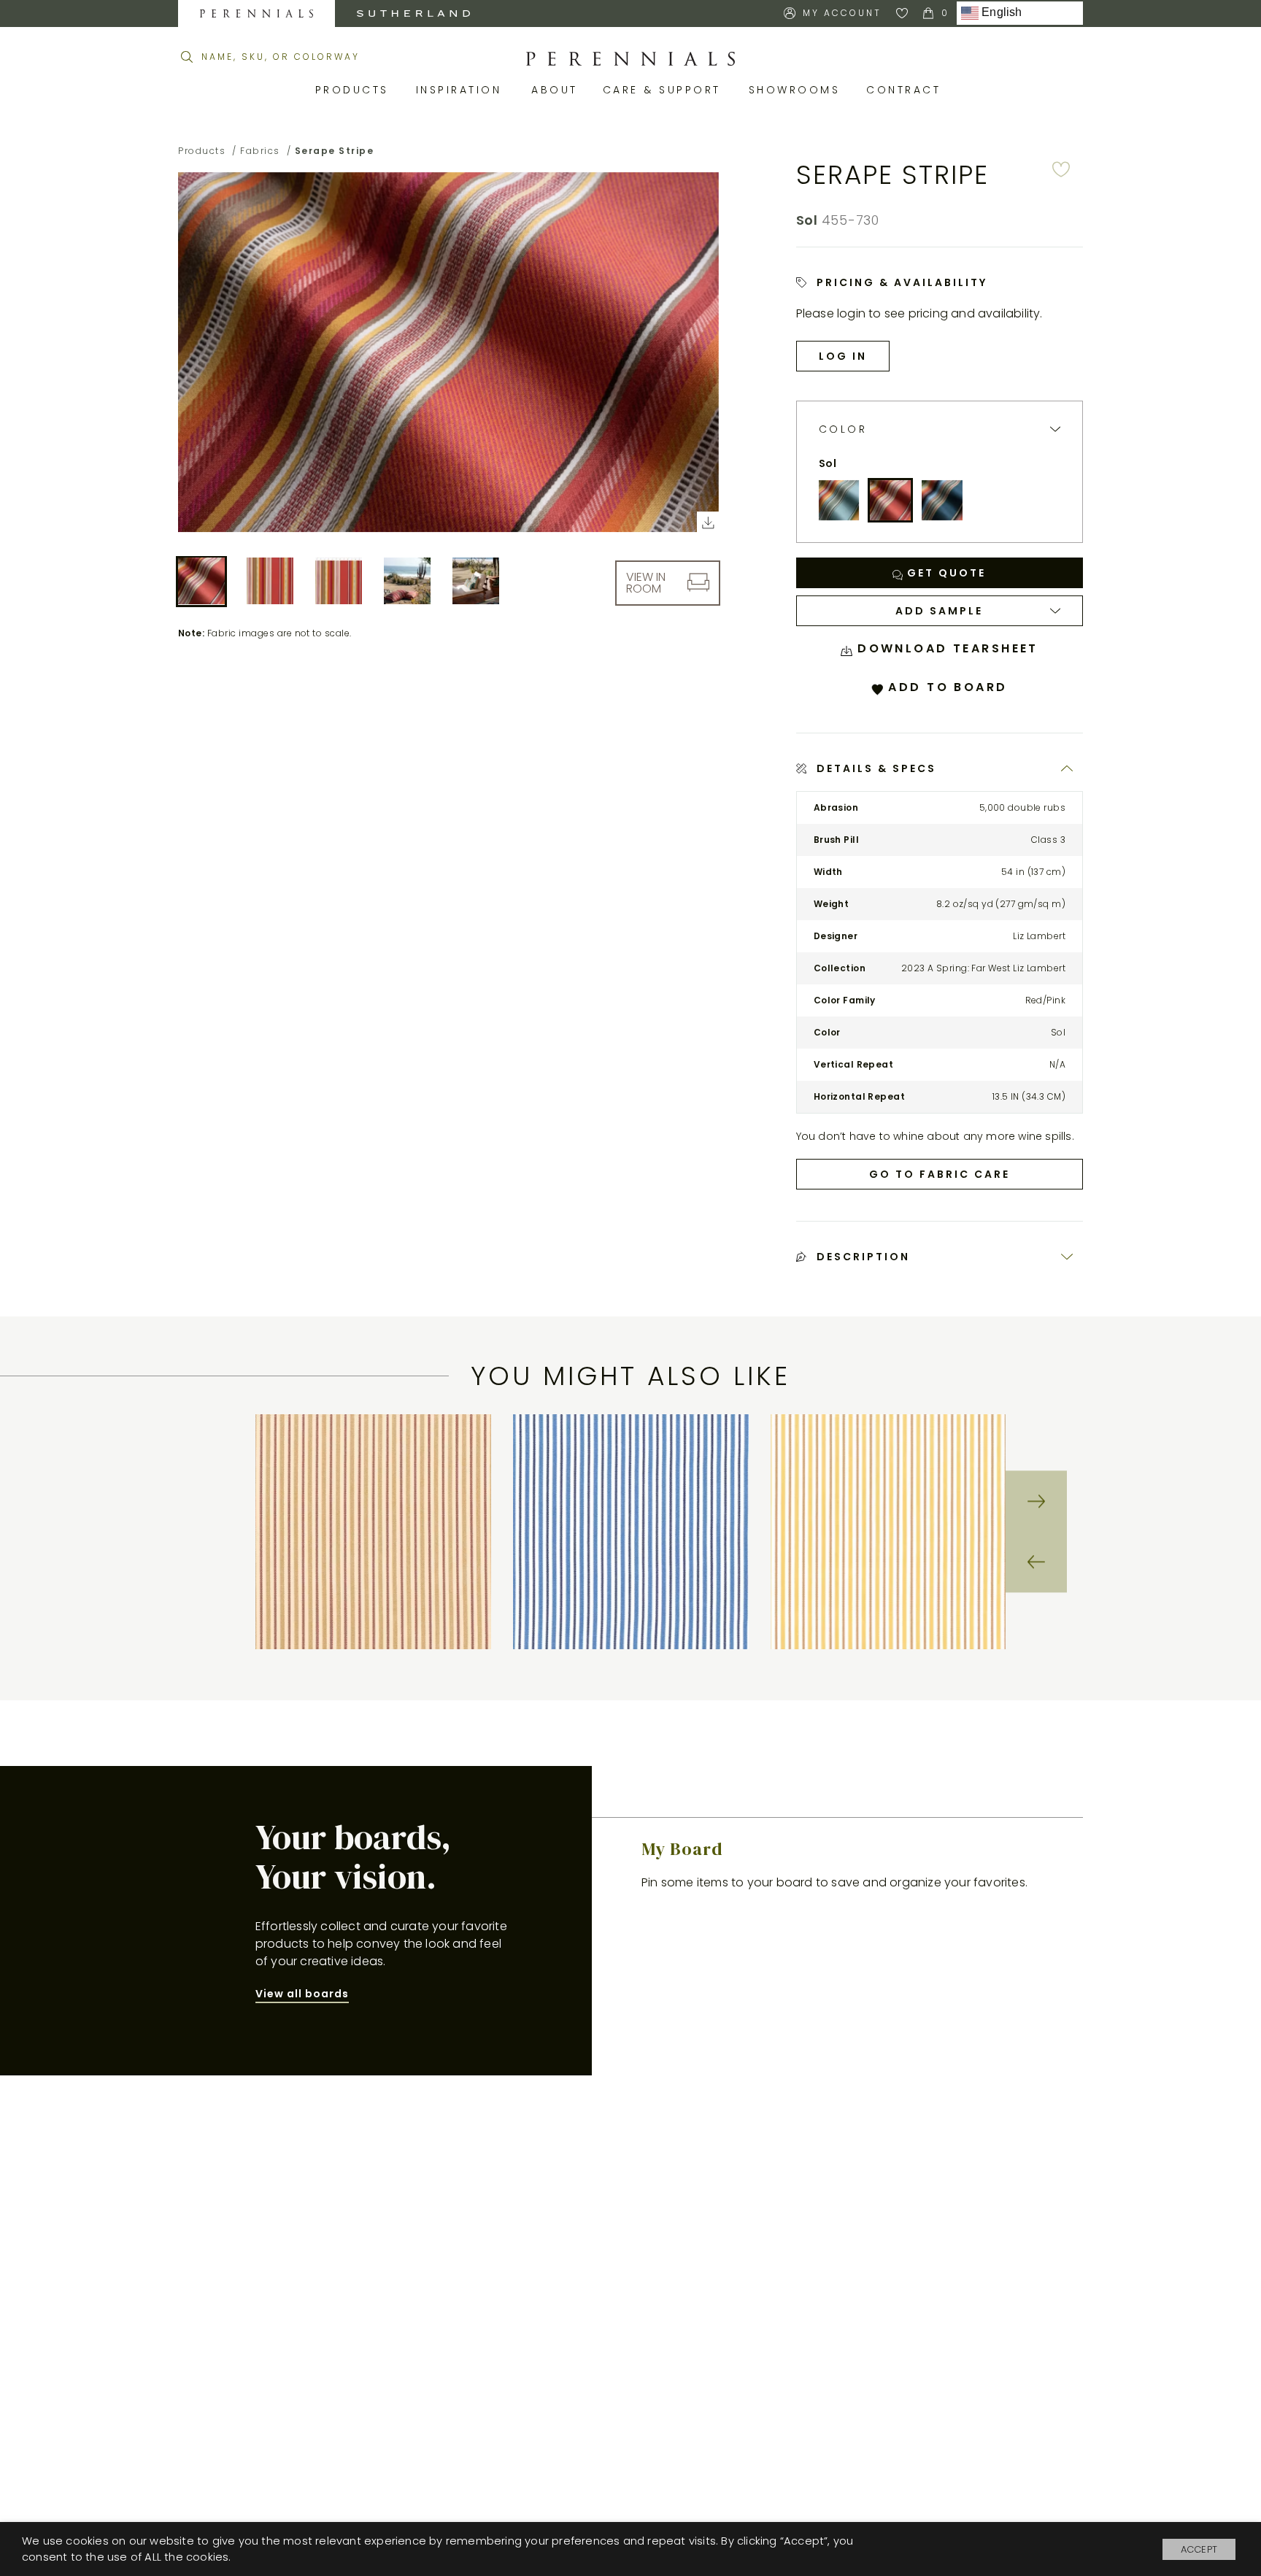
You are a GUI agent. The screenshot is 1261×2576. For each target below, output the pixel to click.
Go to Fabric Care (940, 1174)
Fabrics (260, 151)
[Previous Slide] (1036, 1562)
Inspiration (463, 90)
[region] (630, 1532)
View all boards (302, 1994)
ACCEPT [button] (1199, 2549)
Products (355, 90)
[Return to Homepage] (630, 59)
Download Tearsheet (945, 648)
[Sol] (890, 501)
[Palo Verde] (942, 501)
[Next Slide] (1036, 1501)
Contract (906, 90)
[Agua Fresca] (839, 501)
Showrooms (797, 90)
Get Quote (944, 573)
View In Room (646, 582)
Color (843, 429)
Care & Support (665, 90)
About (556, 90)
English (1000, 13)
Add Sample (939, 611)
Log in (843, 356)
